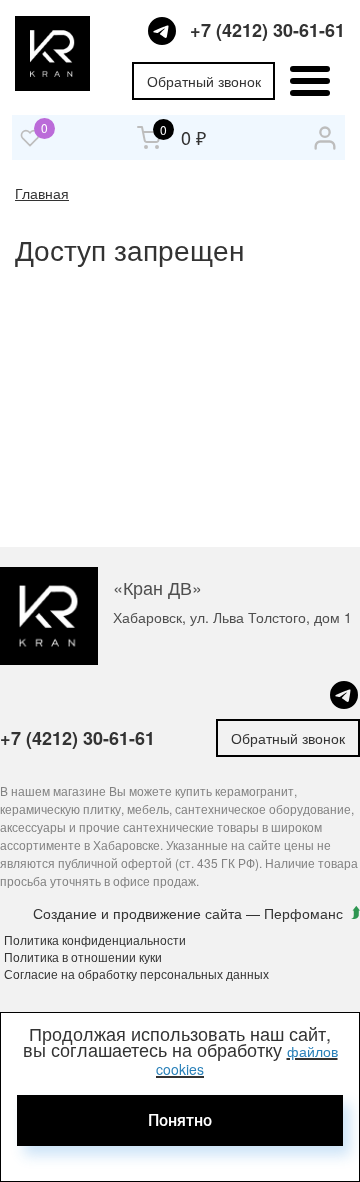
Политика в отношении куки (83, 956)
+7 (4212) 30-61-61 (267, 30)
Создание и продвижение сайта (139, 913)
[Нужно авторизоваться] (30, 138)
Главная (42, 193)
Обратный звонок (204, 81)
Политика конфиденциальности (95, 939)
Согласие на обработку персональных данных (136, 973)
